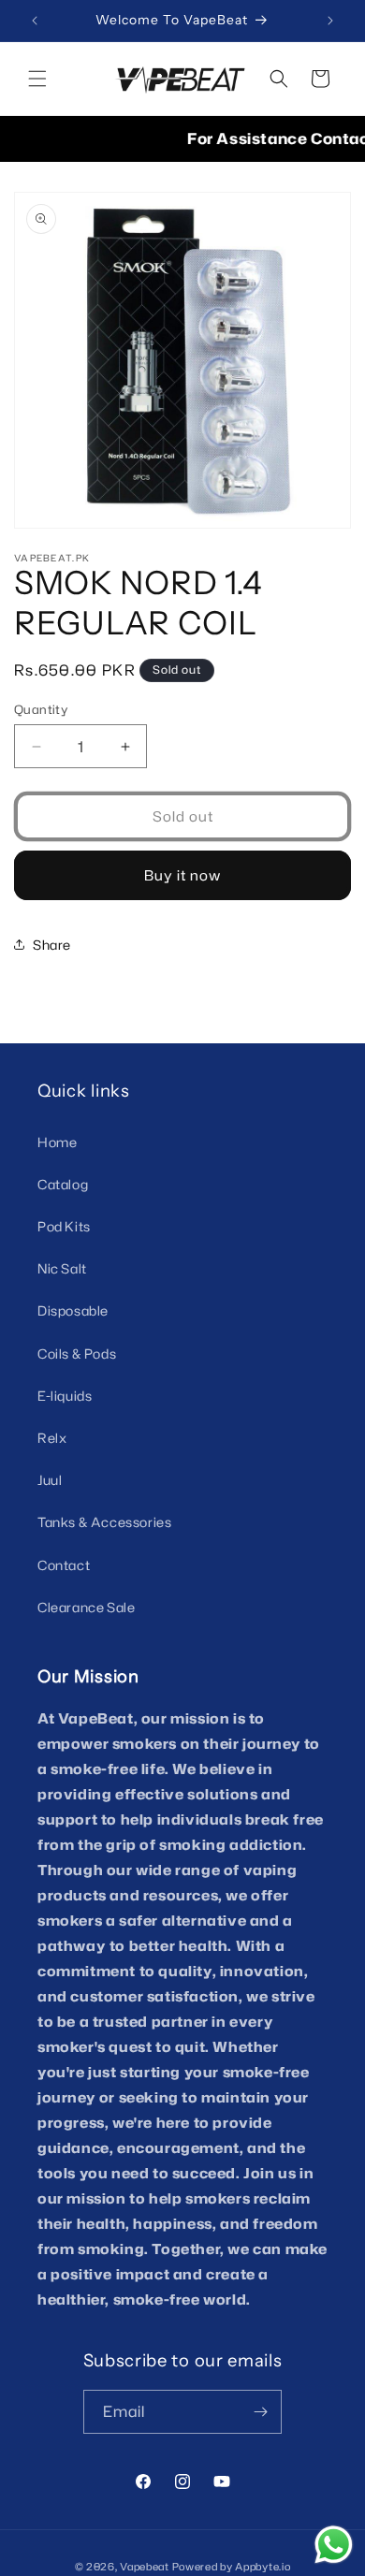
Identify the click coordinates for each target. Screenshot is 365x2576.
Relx (52, 1438)
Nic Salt (62, 1268)
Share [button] (52, 945)
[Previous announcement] (35, 21)
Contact (64, 1565)
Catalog (63, 1184)
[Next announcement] (330, 21)
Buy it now (182, 875)
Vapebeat (145, 2567)
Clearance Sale (86, 1607)
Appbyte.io (263, 2567)
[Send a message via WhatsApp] (334, 2545)
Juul (50, 1480)
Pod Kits (64, 1226)
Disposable (73, 1310)
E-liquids (65, 1396)
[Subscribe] (260, 2412)
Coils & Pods (77, 1353)
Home (57, 1142)
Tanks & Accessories (104, 1522)
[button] (37, 79)
